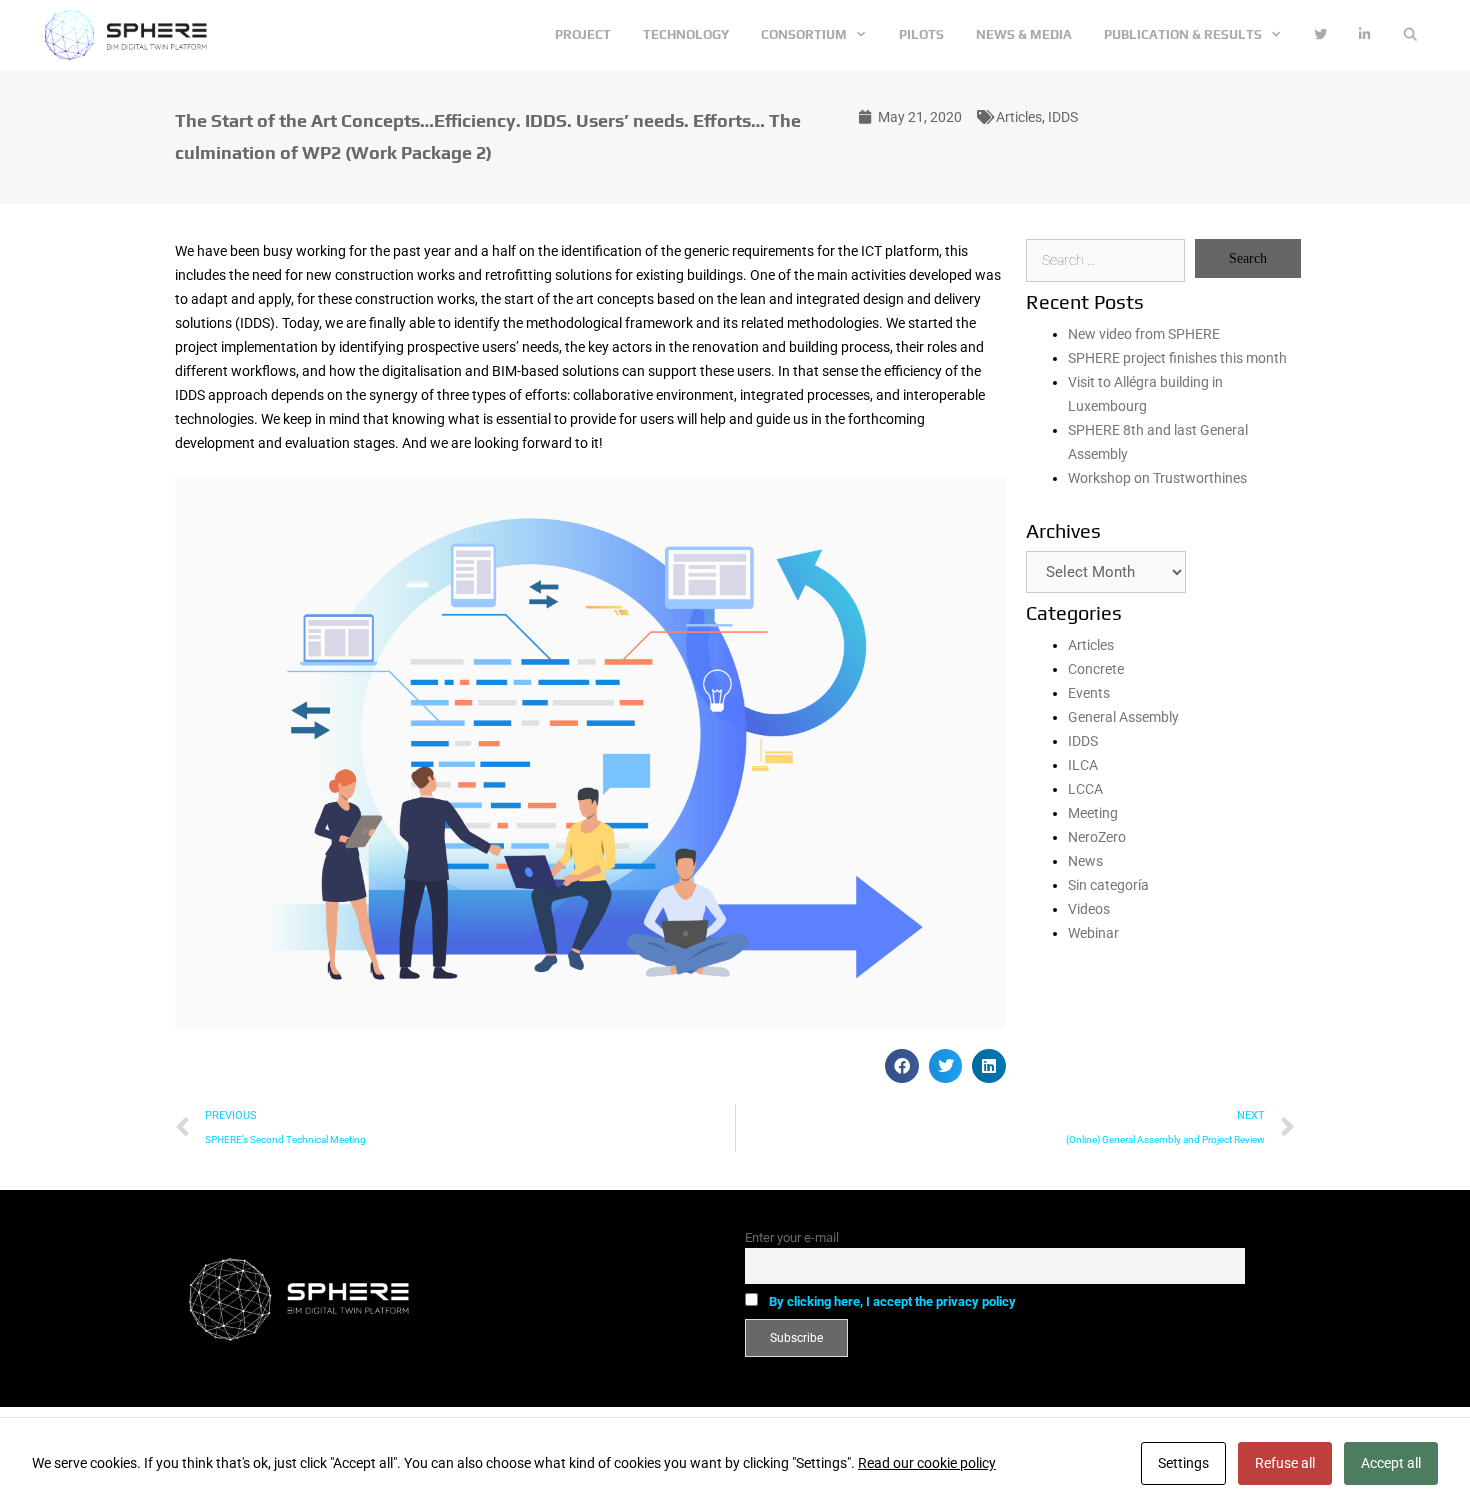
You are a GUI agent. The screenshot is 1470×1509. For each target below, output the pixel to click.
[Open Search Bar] (1410, 35)
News (1085, 861)
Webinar (1093, 933)
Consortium (804, 34)
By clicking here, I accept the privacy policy (892, 1301)
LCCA (1085, 789)
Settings (1183, 1463)
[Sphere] (131, 35)
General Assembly (1123, 717)
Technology (686, 34)
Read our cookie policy (927, 1463)
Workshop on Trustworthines (1157, 478)
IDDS (1063, 117)
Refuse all (1285, 1463)
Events (1089, 693)
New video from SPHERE (1144, 334)
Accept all (1391, 1463)
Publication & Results (1183, 34)
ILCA (1083, 765)
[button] (902, 1066)
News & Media (1024, 34)
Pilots (921, 34)
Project (583, 34)
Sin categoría (1108, 885)
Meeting (1093, 813)
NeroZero (1097, 837)
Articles (1019, 117)
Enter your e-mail (792, 1237)
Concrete (1096, 669)
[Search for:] (1105, 260)
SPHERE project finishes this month (1177, 358)
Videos (1089, 909)
